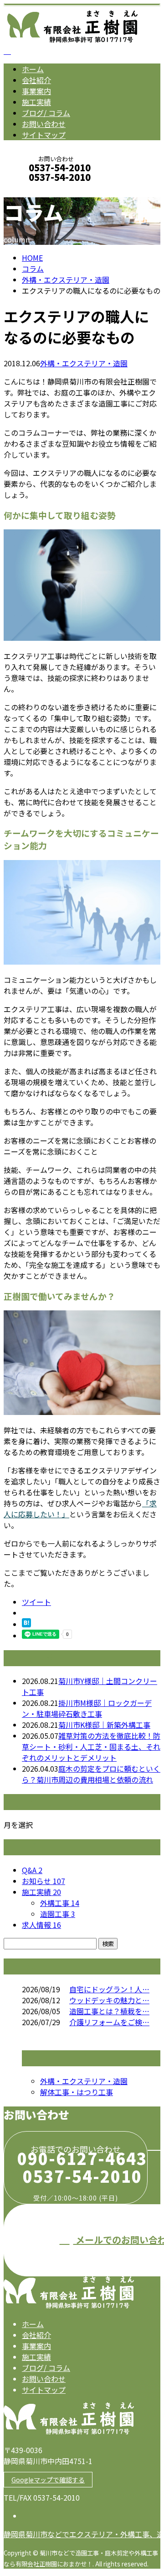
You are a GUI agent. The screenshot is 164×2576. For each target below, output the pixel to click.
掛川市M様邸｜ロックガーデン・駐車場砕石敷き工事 (87, 1708)
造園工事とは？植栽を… (109, 2011)
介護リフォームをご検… (109, 2022)
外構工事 (60, 1903)
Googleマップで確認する (48, 2480)
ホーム (33, 69)
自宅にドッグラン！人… (109, 1989)
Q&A (32, 1870)
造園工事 (58, 1914)
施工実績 (36, 102)
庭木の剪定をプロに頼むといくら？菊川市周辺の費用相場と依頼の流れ (91, 1774)
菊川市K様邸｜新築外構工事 (104, 1725)
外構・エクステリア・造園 (66, 280)
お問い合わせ (44, 124)
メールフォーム (36, 189)
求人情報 (41, 1925)
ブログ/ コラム (46, 113)
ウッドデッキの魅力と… (109, 2000)
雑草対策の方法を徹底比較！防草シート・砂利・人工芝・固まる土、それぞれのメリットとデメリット (91, 1747)
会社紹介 (36, 80)
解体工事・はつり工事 (77, 2092)
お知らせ (44, 1881)
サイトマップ (44, 135)
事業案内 (36, 91)
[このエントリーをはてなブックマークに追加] (26, 1624)
